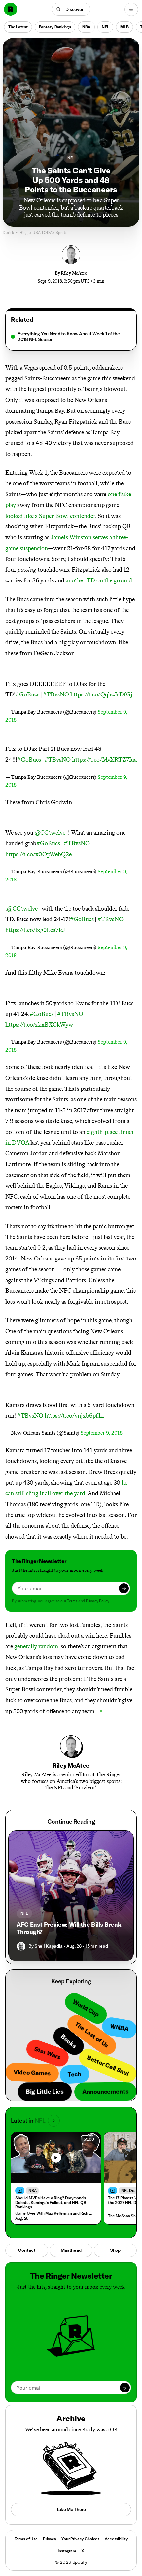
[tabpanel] (71, 337)
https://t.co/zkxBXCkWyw (39, 1025)
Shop (115, 2250)
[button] (71, 9)
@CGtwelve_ (51, 833)
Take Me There (71, 2509)
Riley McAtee (74, 273)
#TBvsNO (56, 694)
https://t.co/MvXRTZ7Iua (104, 760)
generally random (36, 1646)
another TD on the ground (99, 580)
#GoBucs (27, 694)
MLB (124, 27)
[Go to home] (11, 9)
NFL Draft (130, 2190)
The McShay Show (124, 2216)
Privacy (50, 2539)
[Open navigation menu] (131, 9)
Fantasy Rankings (55, 27)
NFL (105, 27)
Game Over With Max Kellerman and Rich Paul (54, 2213)
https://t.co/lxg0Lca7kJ (35, 930)
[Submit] (124, 1588)
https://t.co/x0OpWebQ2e (38, 854)
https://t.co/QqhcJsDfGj (101, 694)
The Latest (18, 27)
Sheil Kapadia (49, 1946)
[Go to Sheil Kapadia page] (21, 1946)
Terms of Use (26, 2539)
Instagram (67, 2551)
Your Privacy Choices (80, 2539)
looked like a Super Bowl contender (50, 516)
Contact (27, 2250)
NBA (86, 27)
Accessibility (116, 2539)
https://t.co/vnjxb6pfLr (74, 1416)
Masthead (71, 2250)
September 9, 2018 (102, 1433)
